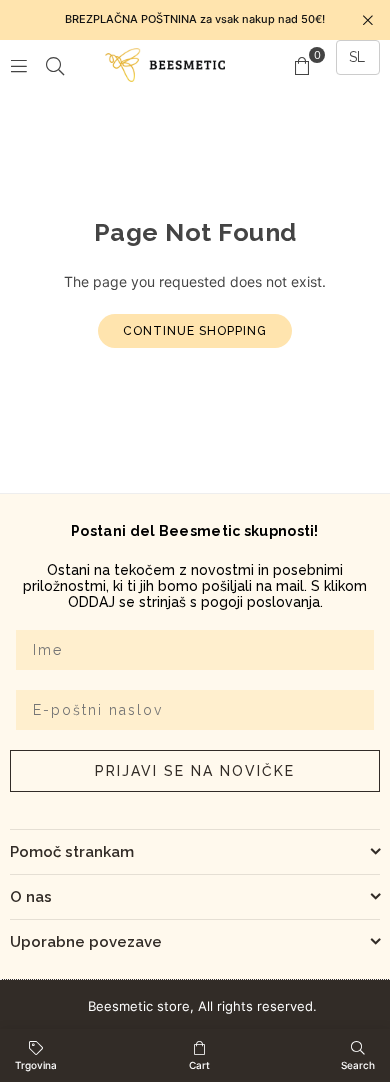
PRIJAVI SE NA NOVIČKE (195, 771)
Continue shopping (195, 331)
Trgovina (36, 1065)
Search (358, 1065)
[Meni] (19, 64)
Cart (199, 1065)
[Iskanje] (55, 64)
